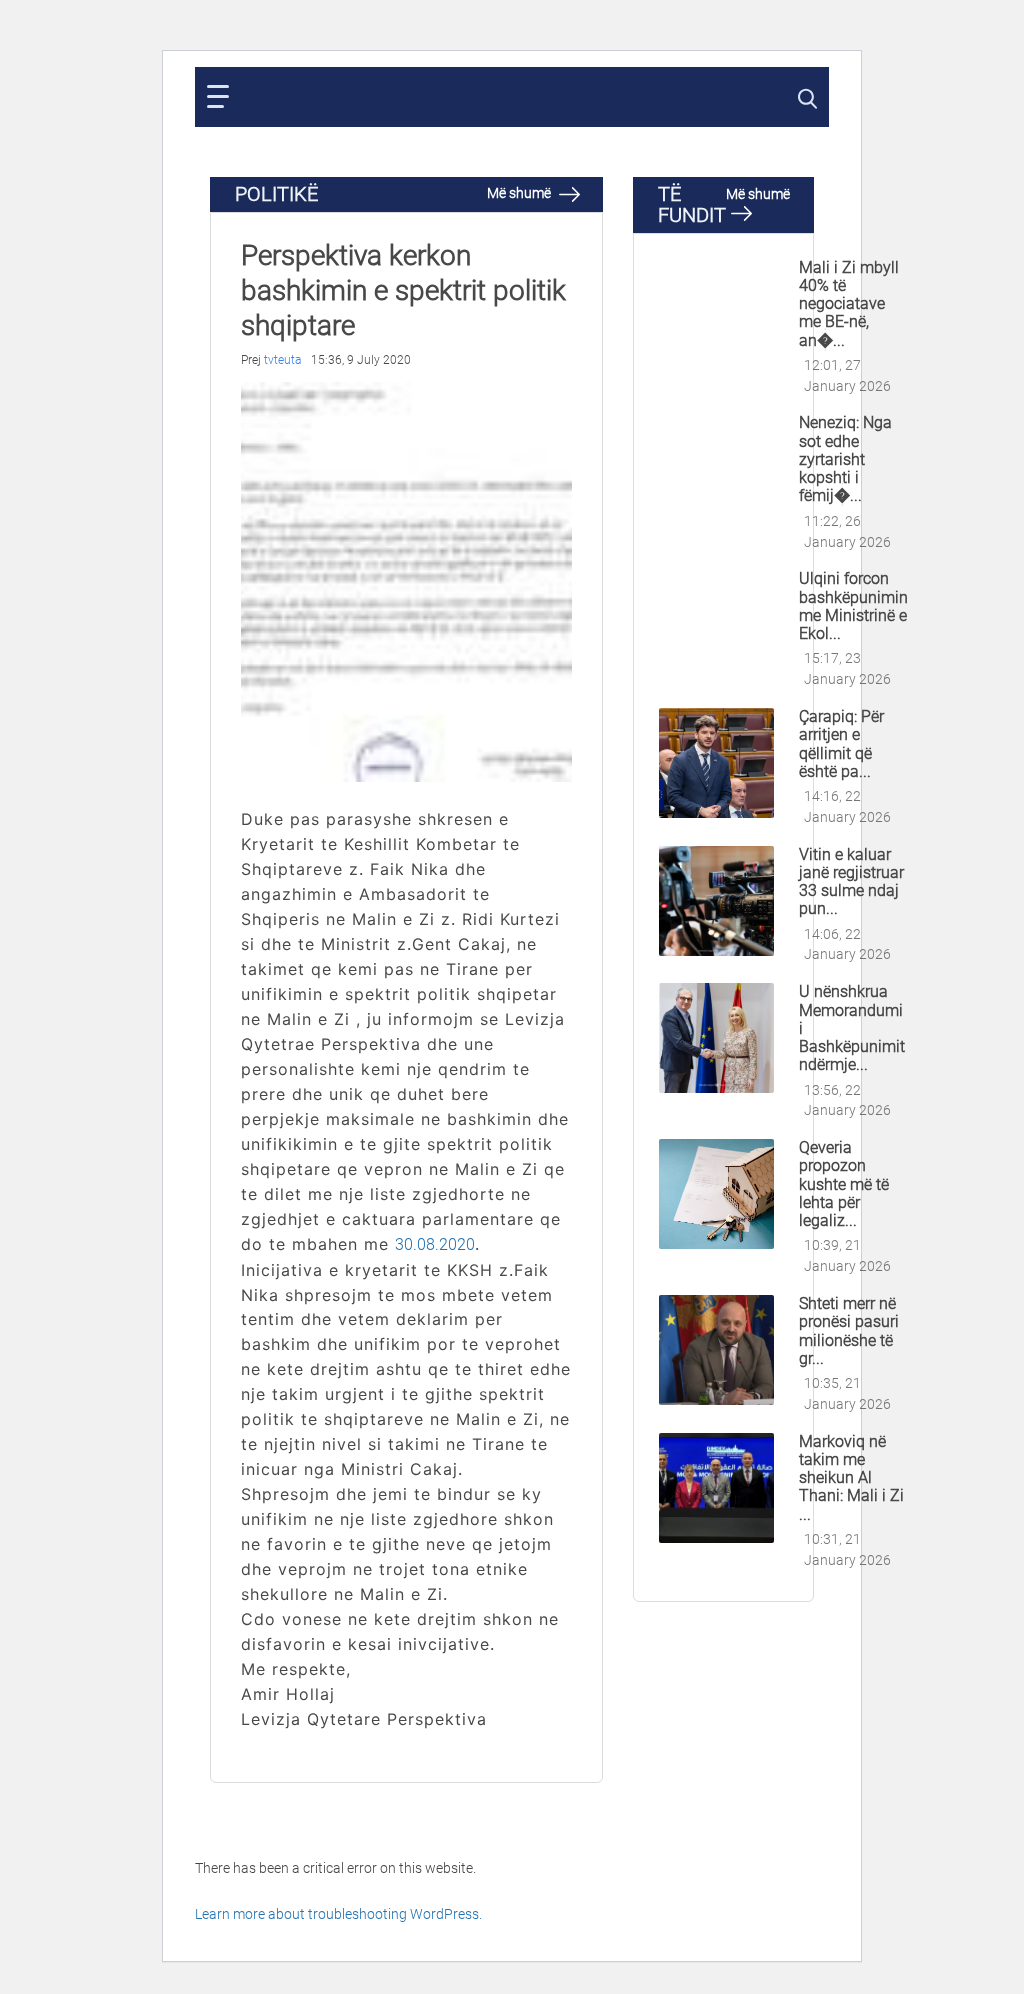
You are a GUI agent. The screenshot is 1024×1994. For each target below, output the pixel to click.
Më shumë (520, 193)
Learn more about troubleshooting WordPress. (338, 1914)
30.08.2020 (435, 1244)
